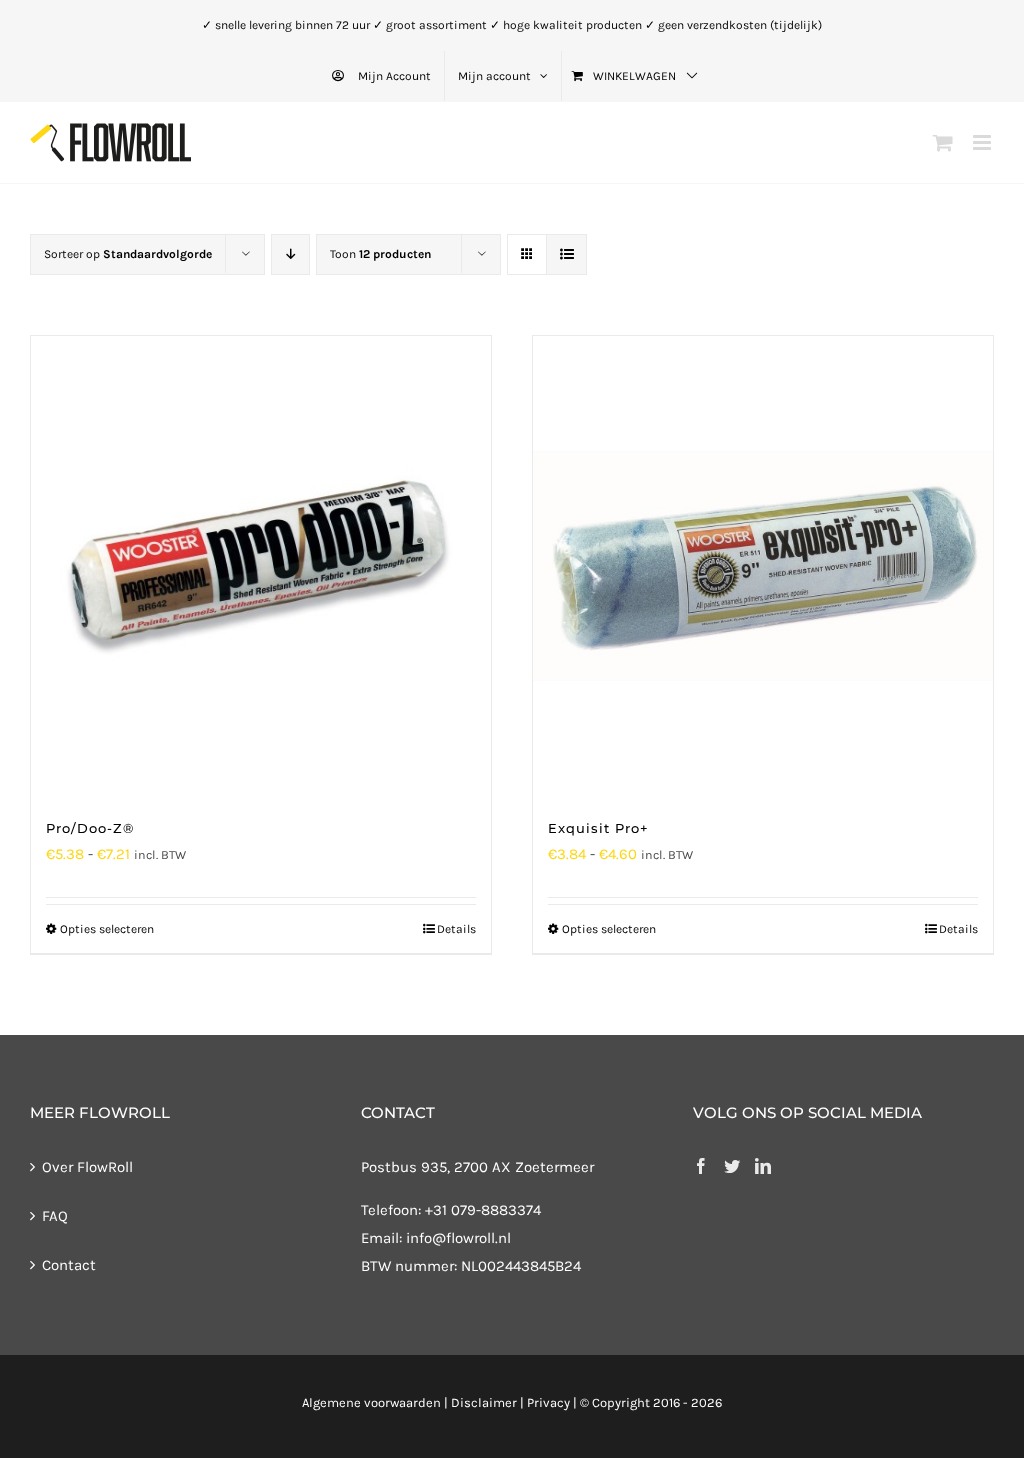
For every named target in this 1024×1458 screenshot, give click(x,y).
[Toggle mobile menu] (983, 142)
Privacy (548, 1402)
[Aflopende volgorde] (290, 254)
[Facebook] (701, 1166)
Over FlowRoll (87, 1167)
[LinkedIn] (763, 1166)
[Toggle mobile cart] (943, 142)
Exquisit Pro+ (598, 828)
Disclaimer (484, 1402)
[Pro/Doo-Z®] (261, 566)
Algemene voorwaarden (371, 1402)
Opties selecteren (107, 929)
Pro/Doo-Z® (90, 828)
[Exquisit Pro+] (763, 566)
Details (456, 929)
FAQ (55, 1216)
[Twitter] (732, 1166)
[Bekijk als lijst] (566, 254)
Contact (69, 1265)
